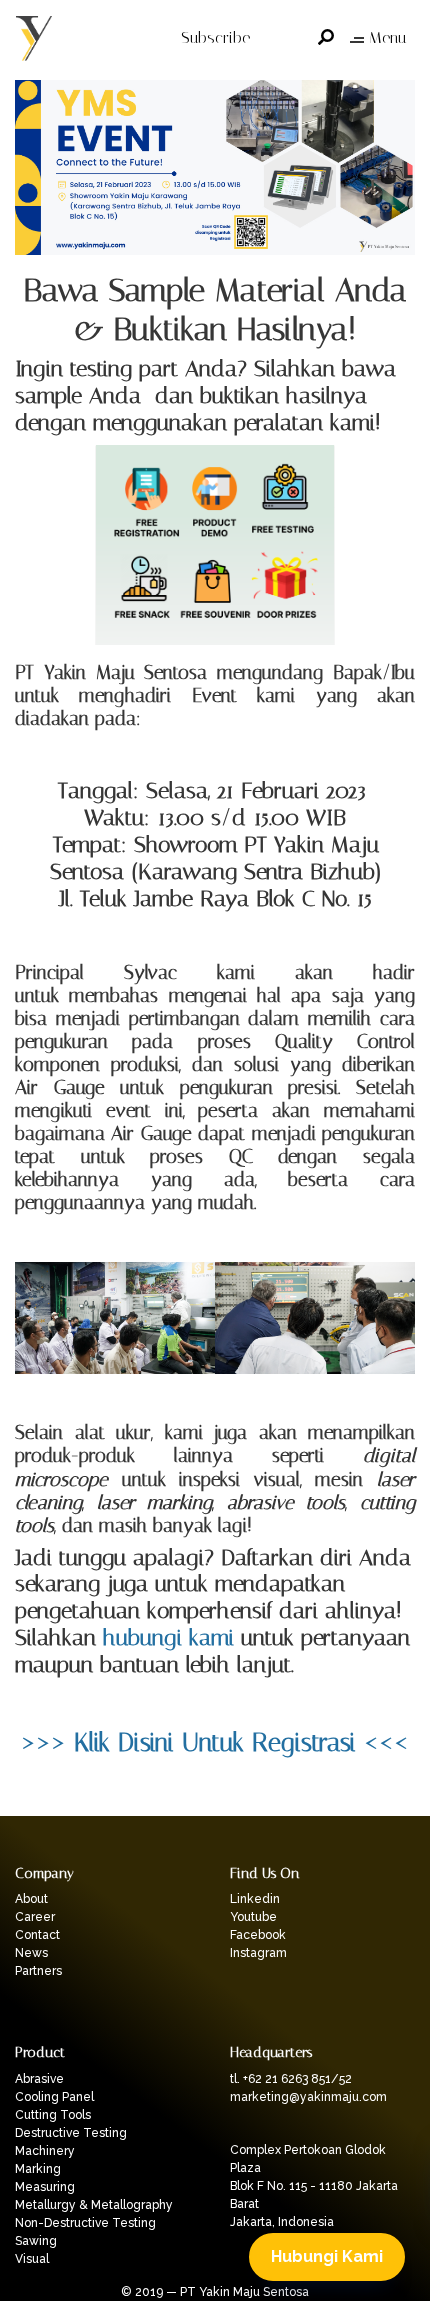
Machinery (45, 2151)
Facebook (258, 1935)
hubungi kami (168, 1637)
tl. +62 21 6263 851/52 (291, 2079)
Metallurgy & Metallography (94, 2205)
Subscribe (215, 37)
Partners (38, 1971)
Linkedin (255, 1899)
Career (35, 1917)
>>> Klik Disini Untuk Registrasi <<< (215, 1742)
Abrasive (39, 2079)
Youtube (253, 1917)
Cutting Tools (53, 2115)
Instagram (258, 1953)
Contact (37, 1935)
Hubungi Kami (327, 2256)
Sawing (36, 2241)
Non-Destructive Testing (85, 2223)
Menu (387, 37)
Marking (38, 2169)
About (31, 1899)
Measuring (45, 2187)
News (31, 1953)
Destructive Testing (71, 2133)
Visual (32, 2259)
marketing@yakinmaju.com (308, 2097)
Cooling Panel (54, 2097)
